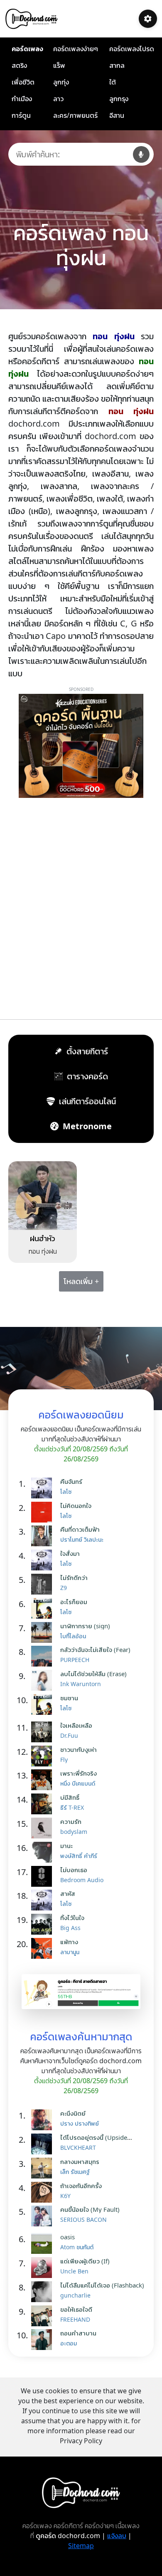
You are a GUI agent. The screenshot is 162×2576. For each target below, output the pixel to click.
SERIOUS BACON (83, 2220)
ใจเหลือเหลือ (76, 1725)
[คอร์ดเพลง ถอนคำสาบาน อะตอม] (44, 2340)
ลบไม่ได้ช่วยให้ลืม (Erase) (93, 1674)
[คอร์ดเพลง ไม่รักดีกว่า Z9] (44, 1584)
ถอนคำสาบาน (78, 2333)
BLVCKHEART (78, 2147)
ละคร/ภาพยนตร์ (75, 115)
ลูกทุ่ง (61, 82)
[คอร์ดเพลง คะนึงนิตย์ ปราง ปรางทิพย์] (44, 2120)
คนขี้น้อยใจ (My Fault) (90, 2209)
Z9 (64, 1588)
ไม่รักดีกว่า (74, 1577)
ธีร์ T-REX (72, 1807)
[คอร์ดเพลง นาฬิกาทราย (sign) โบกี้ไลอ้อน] (44, 1632)
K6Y (65, 2196)
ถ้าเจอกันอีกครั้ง (81, 2186)
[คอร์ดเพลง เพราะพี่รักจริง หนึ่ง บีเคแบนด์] (44, 1780)
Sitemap (81, 2546)
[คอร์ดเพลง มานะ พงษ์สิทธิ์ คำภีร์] (44, 1852)
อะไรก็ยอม (74, 1602)
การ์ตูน (21, 115)
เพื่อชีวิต (23, 82)
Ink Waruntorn (81, 1684)
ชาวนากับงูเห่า (79, 1749)
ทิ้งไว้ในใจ (72, 1918)
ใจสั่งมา (70, 1553)
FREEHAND (75, 2319)
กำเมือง (22, 99)
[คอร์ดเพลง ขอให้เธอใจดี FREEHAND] (44, 2316)
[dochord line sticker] (81, 1991)
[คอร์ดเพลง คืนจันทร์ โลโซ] (44, 1488)
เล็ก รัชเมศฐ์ (75, 2172)
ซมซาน (69, 1698)
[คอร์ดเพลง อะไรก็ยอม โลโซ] (44, 1608)
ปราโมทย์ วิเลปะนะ (82, 1539)
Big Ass (70, 1928)
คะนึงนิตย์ (73, 2113)
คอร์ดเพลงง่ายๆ (76, 49)
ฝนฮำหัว (43, 1238)
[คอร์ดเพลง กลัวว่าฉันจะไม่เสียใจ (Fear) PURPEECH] (44, 1656)
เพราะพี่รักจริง (79, 1773)
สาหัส (68, 1893)
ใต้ (113, 82)
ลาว (58, 99)
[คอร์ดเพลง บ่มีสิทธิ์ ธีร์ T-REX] (44, 1804)
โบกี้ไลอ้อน (73, 1636)
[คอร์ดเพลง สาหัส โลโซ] (44, 1900)
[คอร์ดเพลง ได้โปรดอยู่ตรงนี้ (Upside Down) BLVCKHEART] (44, 2144)
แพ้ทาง (69, 1942)
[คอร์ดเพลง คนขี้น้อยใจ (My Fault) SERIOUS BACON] (44, 2216)
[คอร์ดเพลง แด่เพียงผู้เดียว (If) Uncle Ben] (44, 2268)
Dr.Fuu (69, 1735)
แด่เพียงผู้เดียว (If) (85, 2261)
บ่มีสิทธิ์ (70, 1797)
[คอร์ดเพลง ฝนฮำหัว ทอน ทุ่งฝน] (43, 1195)
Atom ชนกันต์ (77, 2247)
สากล (117, 65)
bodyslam (74, 1832)
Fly (64, 1760)
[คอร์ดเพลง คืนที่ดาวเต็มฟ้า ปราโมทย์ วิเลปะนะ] (44, 1536)
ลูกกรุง (119, 99)
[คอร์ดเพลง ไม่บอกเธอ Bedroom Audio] (44, 1876)
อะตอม (69, 2343)
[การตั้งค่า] (148, 19)
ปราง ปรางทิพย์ (80, 2123)
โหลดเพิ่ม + (81, 1281)
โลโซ (66, 1492)
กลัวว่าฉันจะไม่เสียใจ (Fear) (95, 1649)
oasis (67, 2237)
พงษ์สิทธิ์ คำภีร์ (79, 1856)
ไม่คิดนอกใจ (76, 1505)
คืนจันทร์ (71, 1481)
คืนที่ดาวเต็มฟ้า (80, 1529)
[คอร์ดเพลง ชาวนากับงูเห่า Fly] (44, 1756)
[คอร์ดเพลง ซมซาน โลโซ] (44, 1704)
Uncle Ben (74, 2271)
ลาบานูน (70, 1952)
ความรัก (71, 1821)
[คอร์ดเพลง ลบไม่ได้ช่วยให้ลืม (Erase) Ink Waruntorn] (44, 1680)
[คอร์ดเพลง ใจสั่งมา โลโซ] (44, 1560)
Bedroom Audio (82, 1880)
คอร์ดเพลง (27, 49)
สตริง (19, 65)
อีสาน (117, 115)
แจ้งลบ (117, 2536)
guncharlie (75, 2295)
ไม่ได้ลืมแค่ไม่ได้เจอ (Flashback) (102, 2285)
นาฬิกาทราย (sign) (85, 1626)
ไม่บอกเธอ (74, 1870)
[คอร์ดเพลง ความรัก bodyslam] (44, 1828)
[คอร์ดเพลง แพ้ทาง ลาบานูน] (44, 1948)
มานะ (66, 1846)
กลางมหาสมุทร (80, 2161)
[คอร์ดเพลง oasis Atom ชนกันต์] (44, 2243)
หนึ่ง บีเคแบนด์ (78, 1783)
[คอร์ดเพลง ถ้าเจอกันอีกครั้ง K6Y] (44, 2192)
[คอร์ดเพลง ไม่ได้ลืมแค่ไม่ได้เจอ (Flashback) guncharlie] (44, 2292)
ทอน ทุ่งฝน (43, 1251)
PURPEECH (75, 1660)
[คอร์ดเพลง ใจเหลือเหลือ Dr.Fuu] (44, 1732)
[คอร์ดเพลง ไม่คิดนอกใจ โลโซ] (44, 1512)
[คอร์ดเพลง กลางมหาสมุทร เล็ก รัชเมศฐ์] (44, 2168)
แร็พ (59, 65)
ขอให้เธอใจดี (76, 2309)
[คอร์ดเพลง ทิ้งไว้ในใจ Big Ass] (44, 1924)
